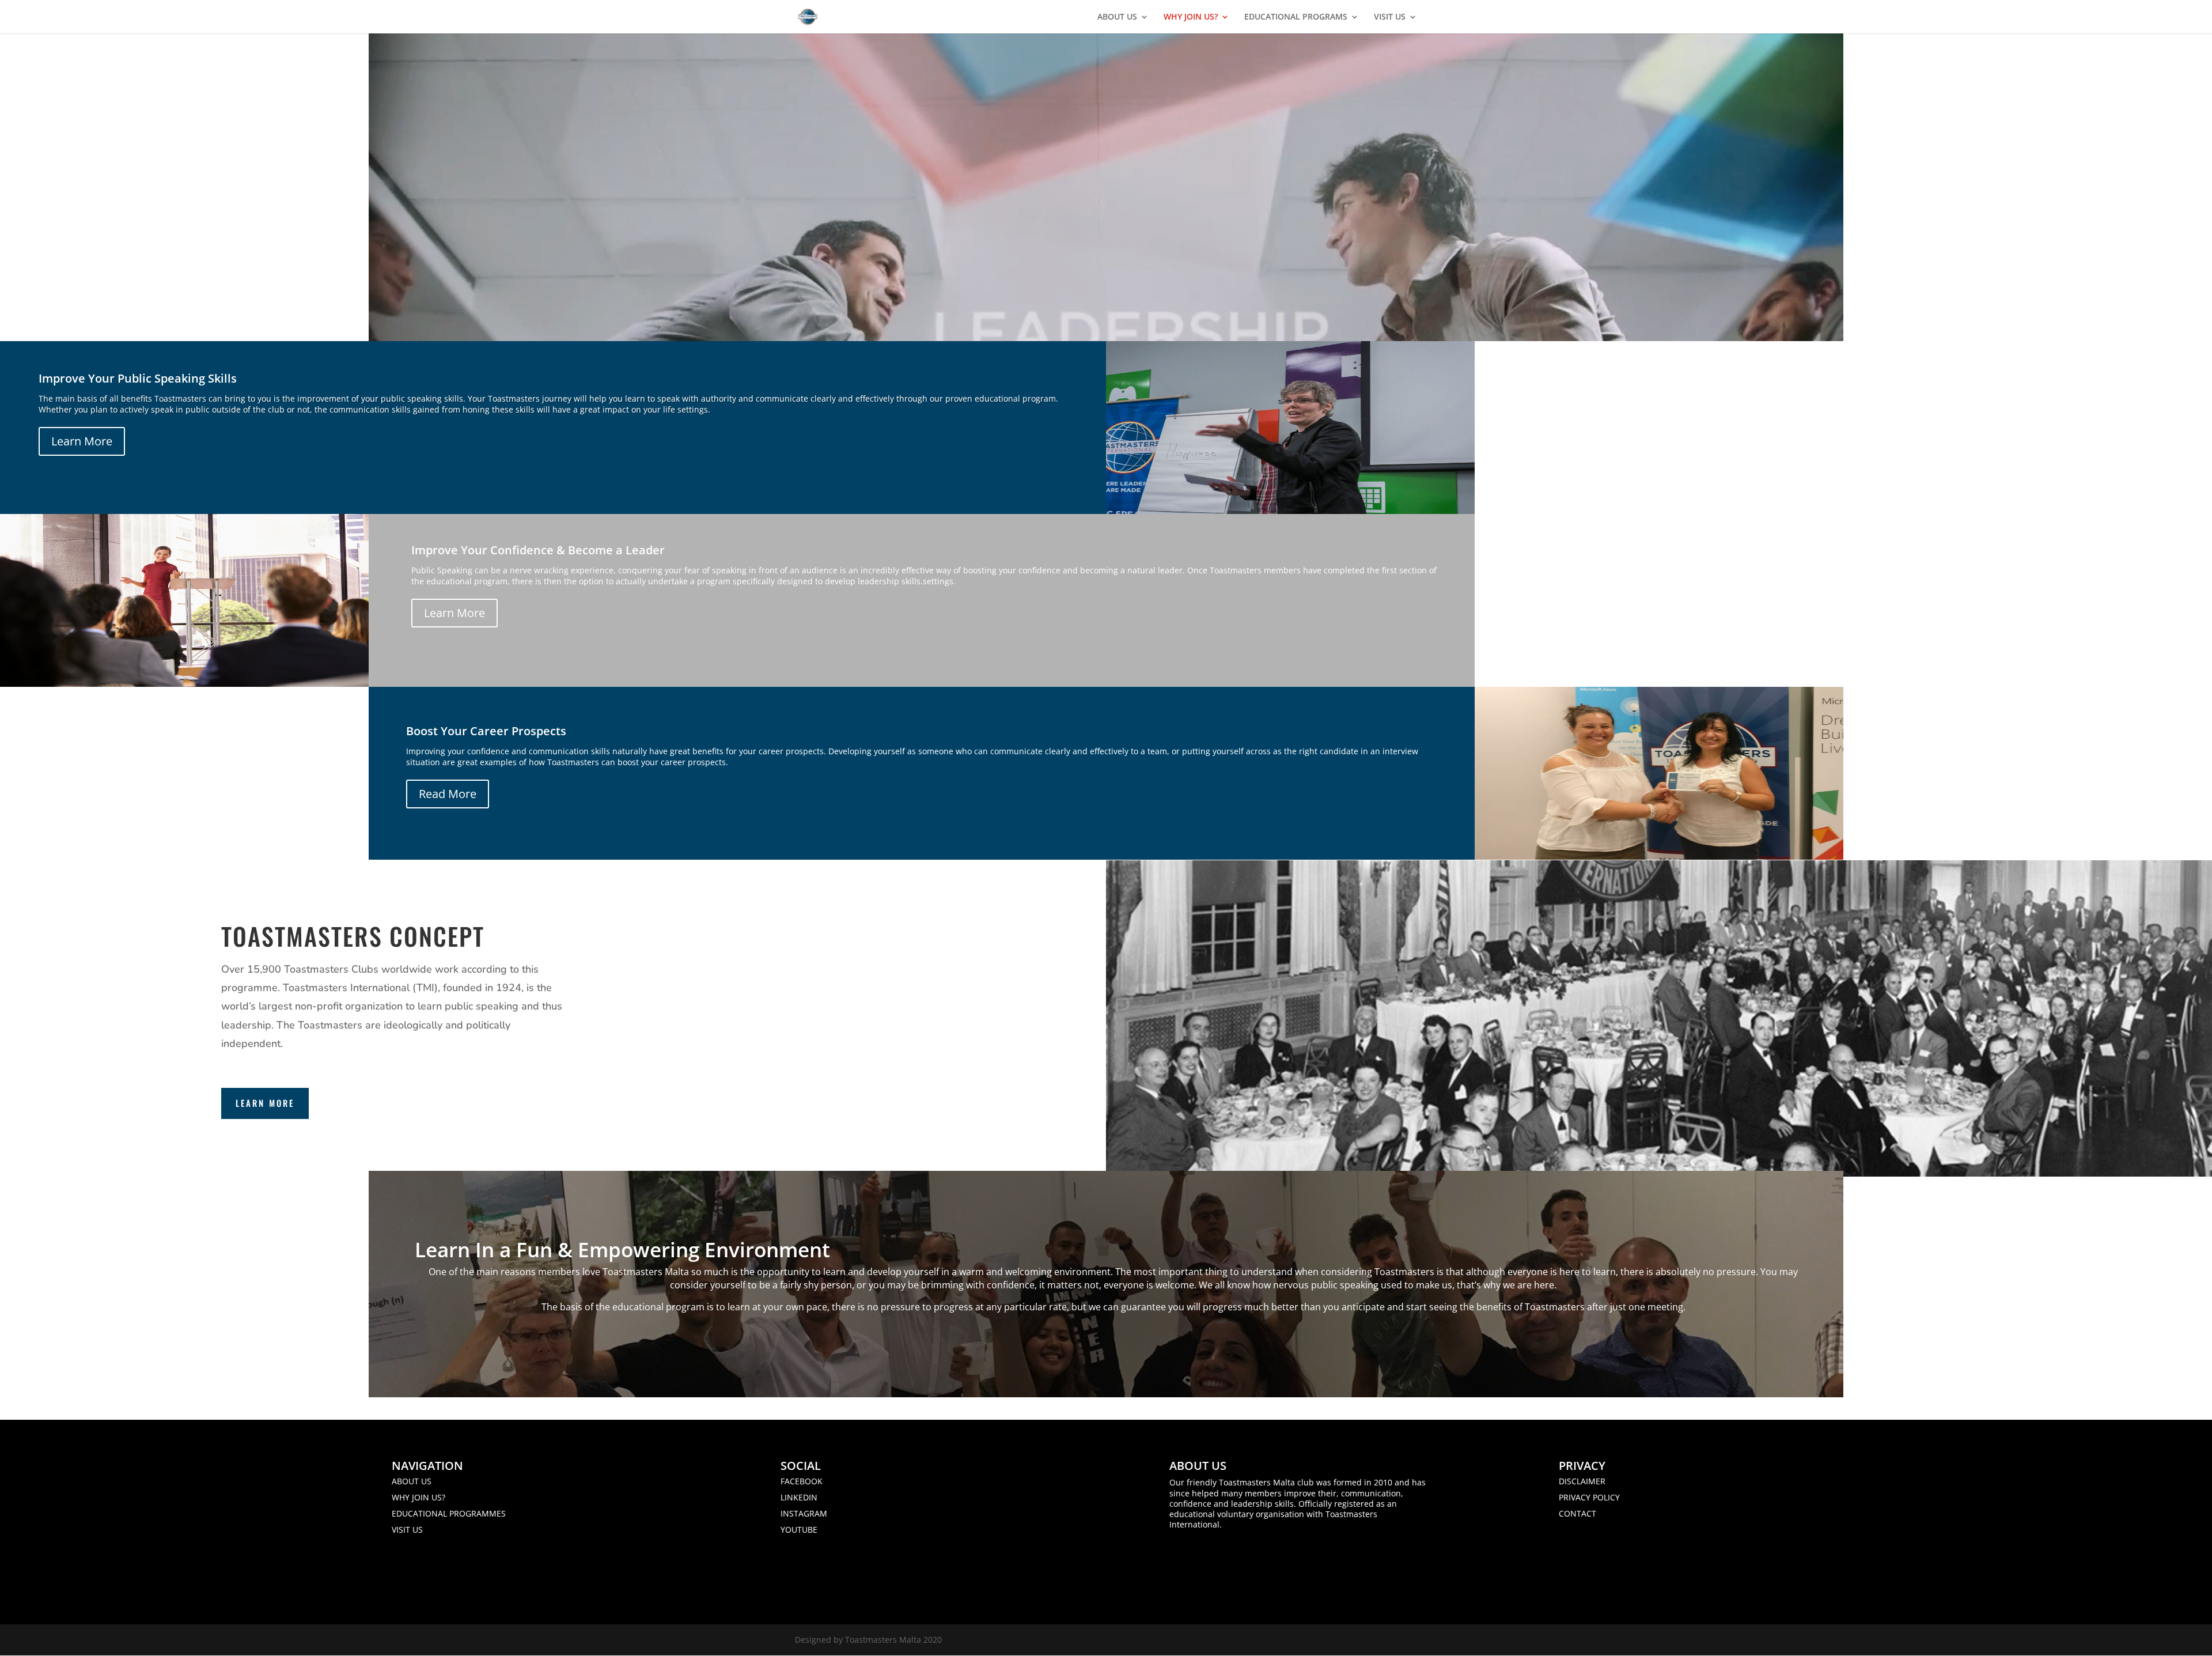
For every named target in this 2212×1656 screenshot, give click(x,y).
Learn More (82, 441)
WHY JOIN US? (1191, 17)
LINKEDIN (799, 1497)
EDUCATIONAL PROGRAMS (1296, 17)
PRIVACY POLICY (1589, 1497)
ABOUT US (1117, 17)
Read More (448, 794)
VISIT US (1390, 17)
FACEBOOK (802, 1481)
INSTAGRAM (804, 1513)
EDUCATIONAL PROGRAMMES (449, 1513)
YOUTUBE (799, 1530)
